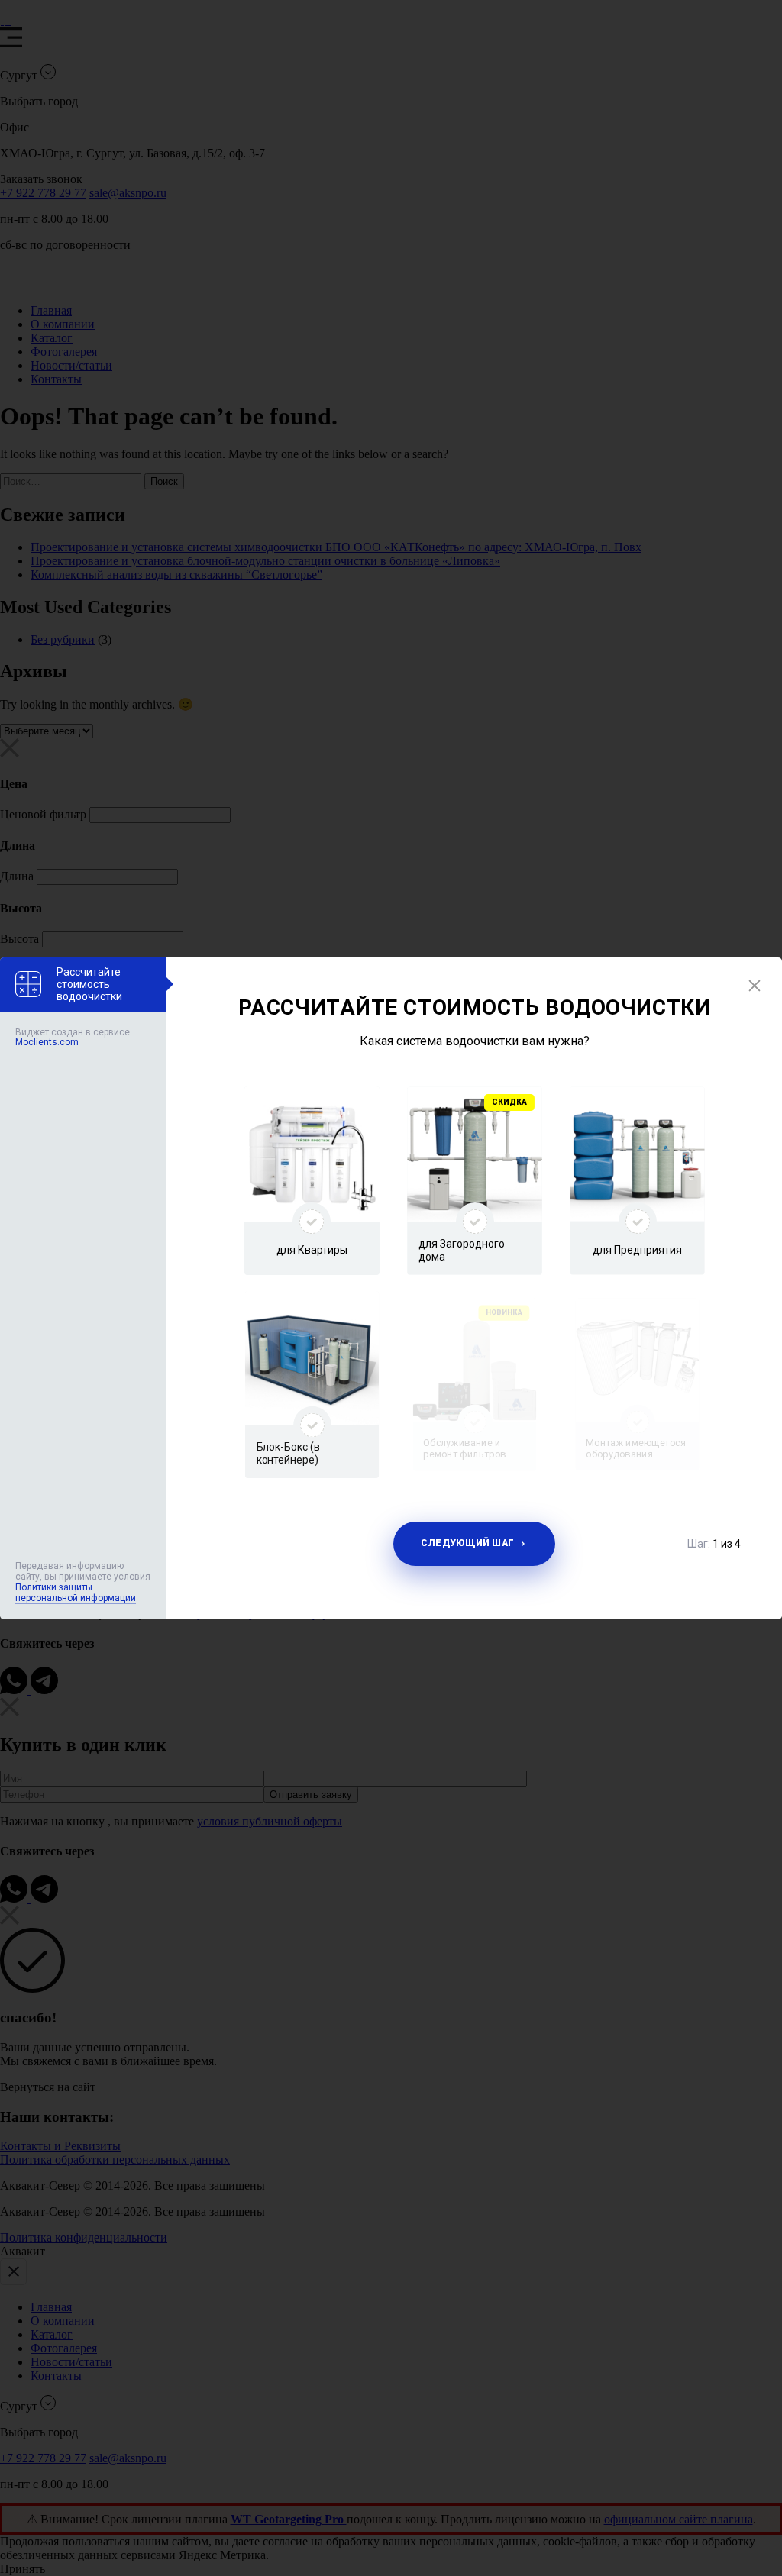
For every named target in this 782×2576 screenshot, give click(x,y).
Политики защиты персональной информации (76, 1593)
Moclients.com (47, 1042)
